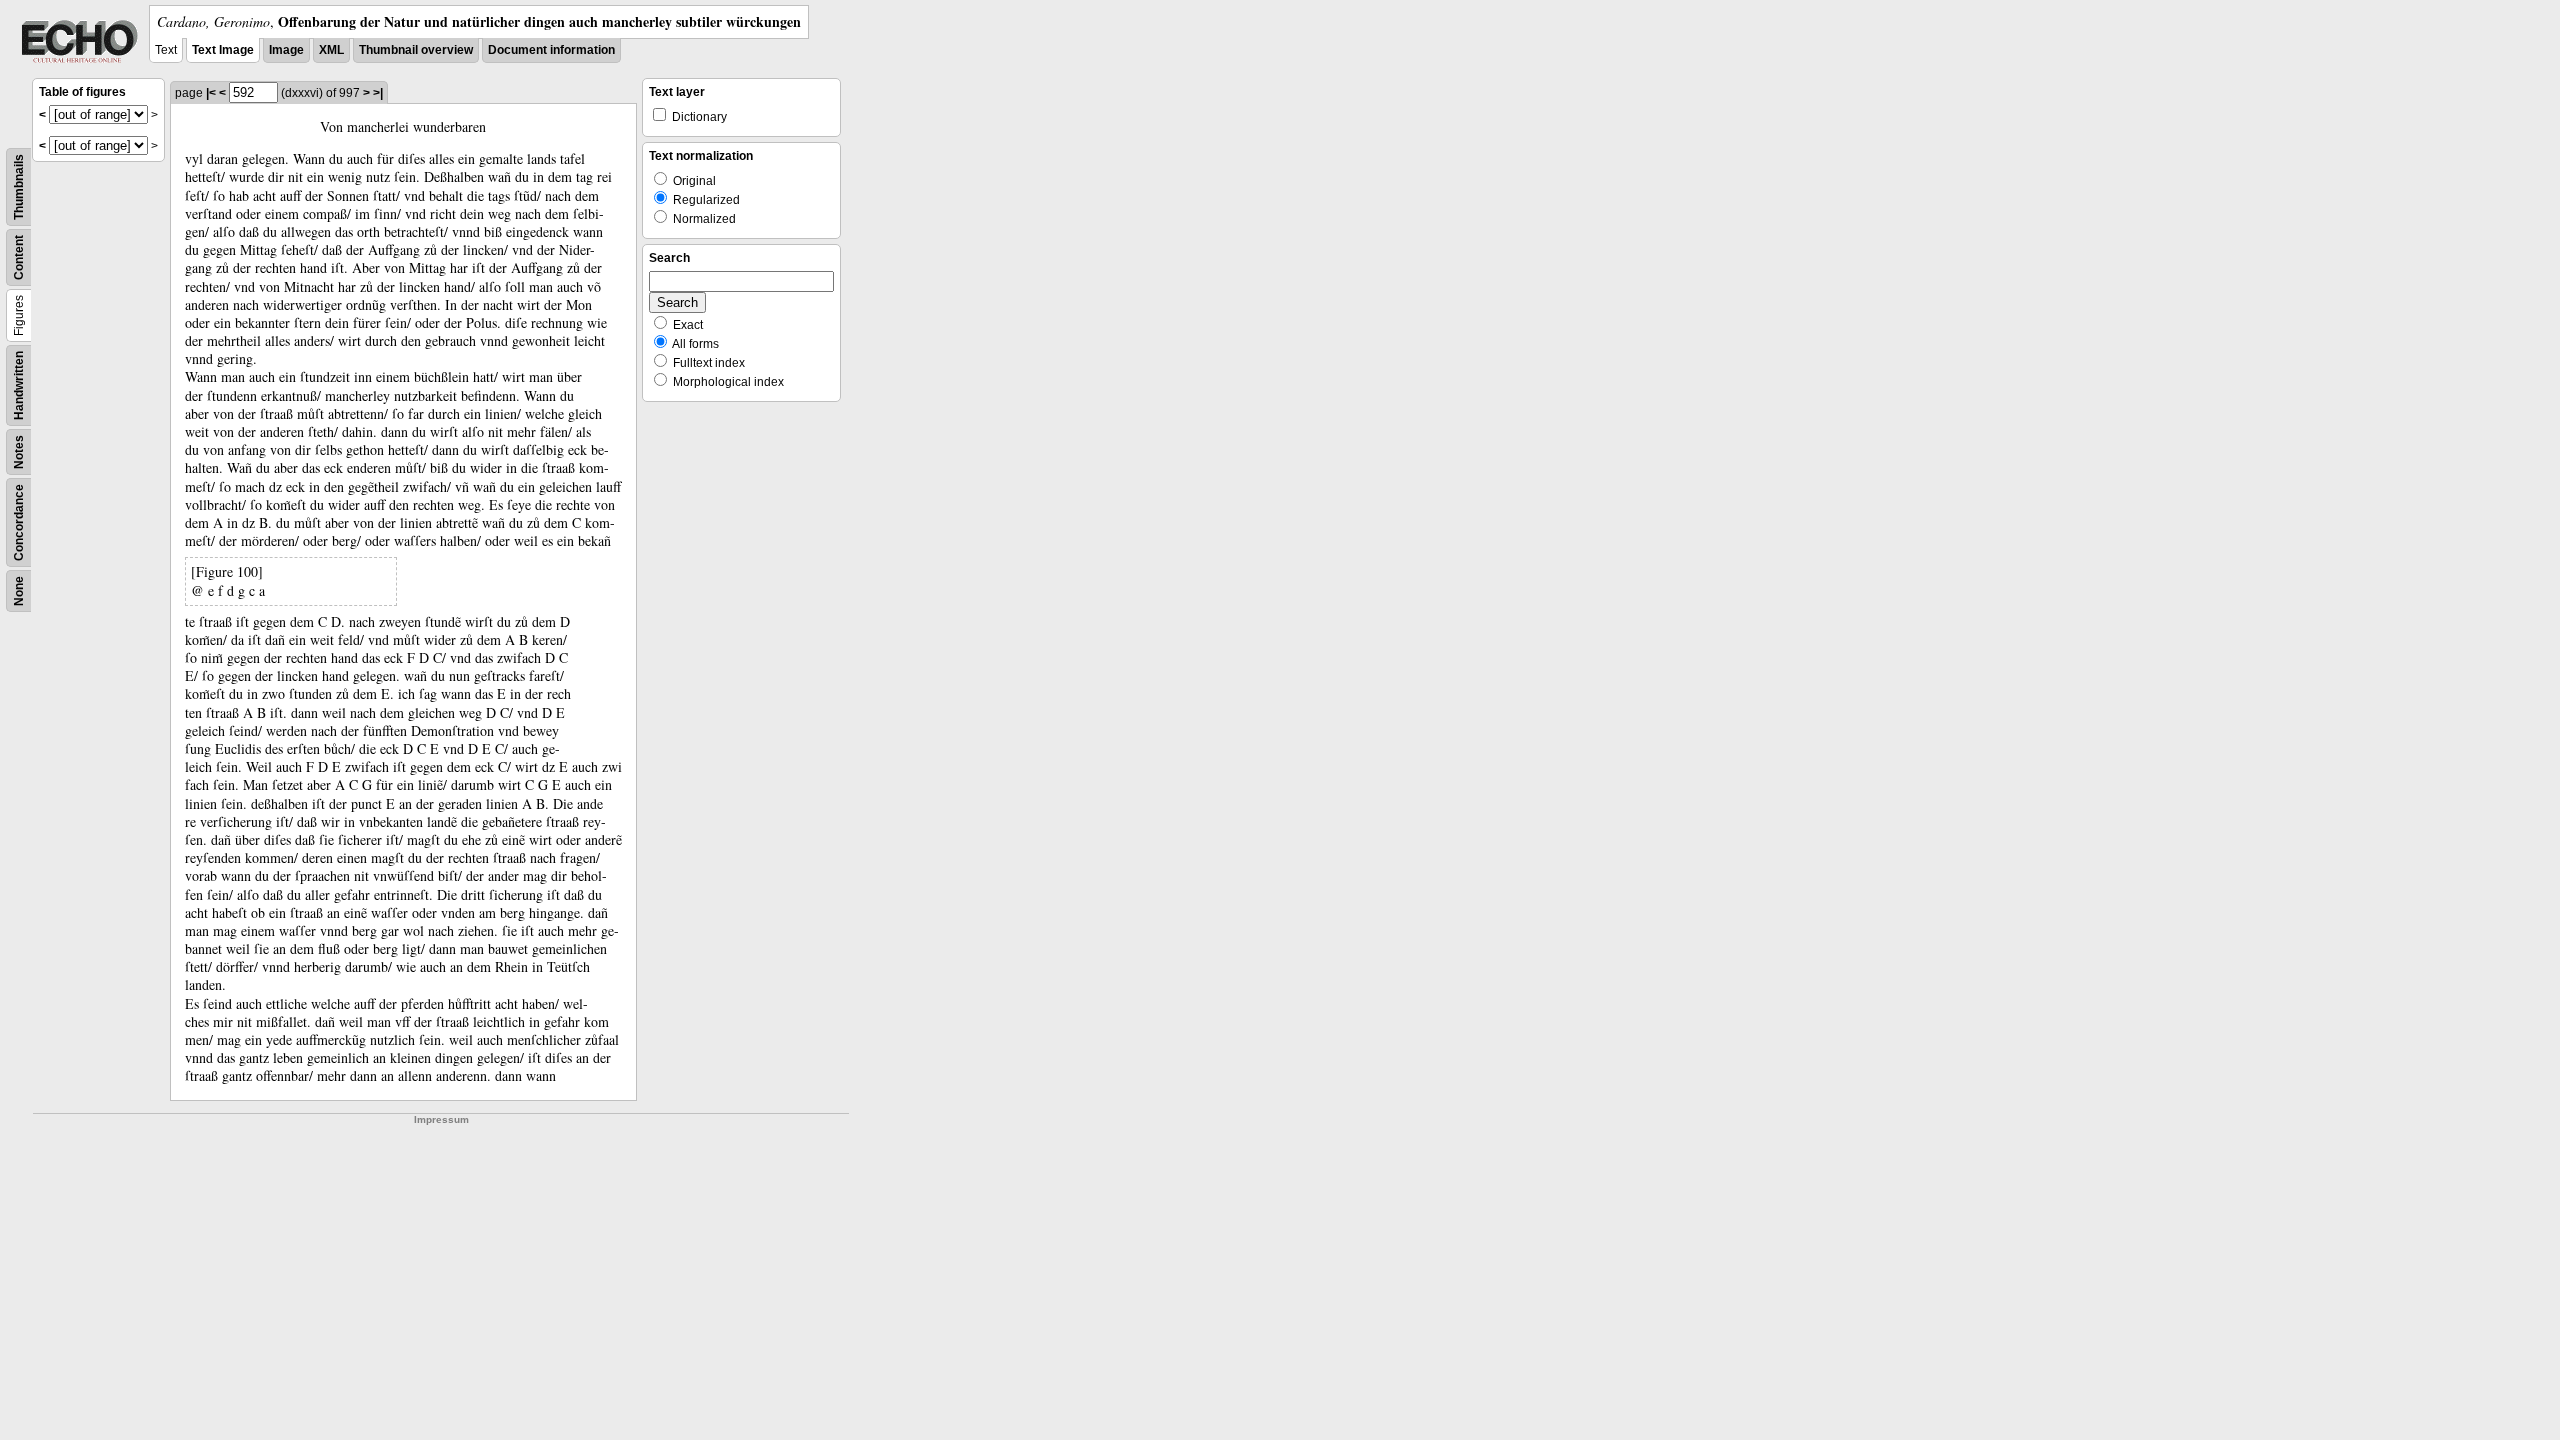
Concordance (19, 522)
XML (331, 50)
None (19, 591)
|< (211, 93)
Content (19, 257)
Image (286, 50)
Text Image (223, 50)
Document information (551, 50)
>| (378, 93)
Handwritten (19, 385)
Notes (19, 452)
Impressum (441, 1119)
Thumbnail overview (416, 50)
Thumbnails (19, 187)
